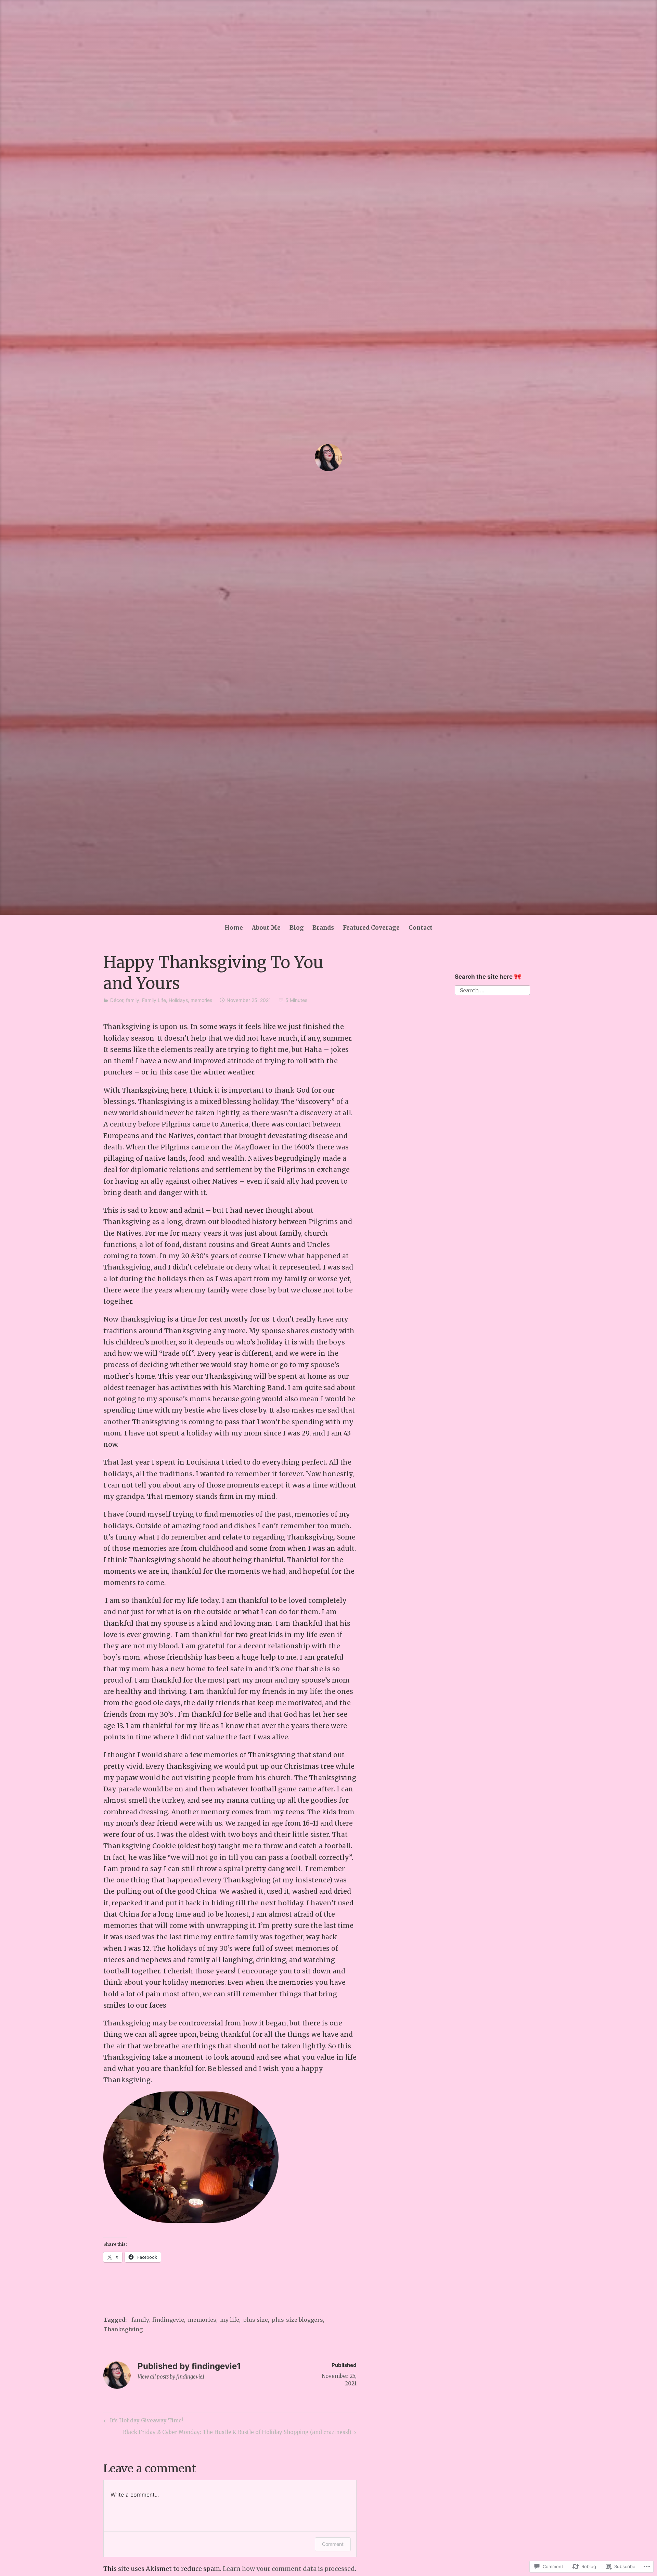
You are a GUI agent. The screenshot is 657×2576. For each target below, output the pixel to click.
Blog (297, 928)
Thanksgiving (123, 2329)
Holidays (178, 1000)
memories (201, 1000)
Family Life (154, 1000)
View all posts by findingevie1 (171, 2377)
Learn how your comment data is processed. (289, 2569)
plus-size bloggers (297, 2320)
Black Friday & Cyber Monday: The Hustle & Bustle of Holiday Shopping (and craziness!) (237, 2433)
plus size (255, 2320)
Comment (333, 2544)
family (133, 1000)
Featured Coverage (371, 928)
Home (234, 928)
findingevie (168, 2320)
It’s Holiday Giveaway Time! (142, 2422)
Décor (117, 1000)
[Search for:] (492, 990)
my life (230, 2320)
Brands (323, 928)
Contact (421, 928)
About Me (266, 928)
